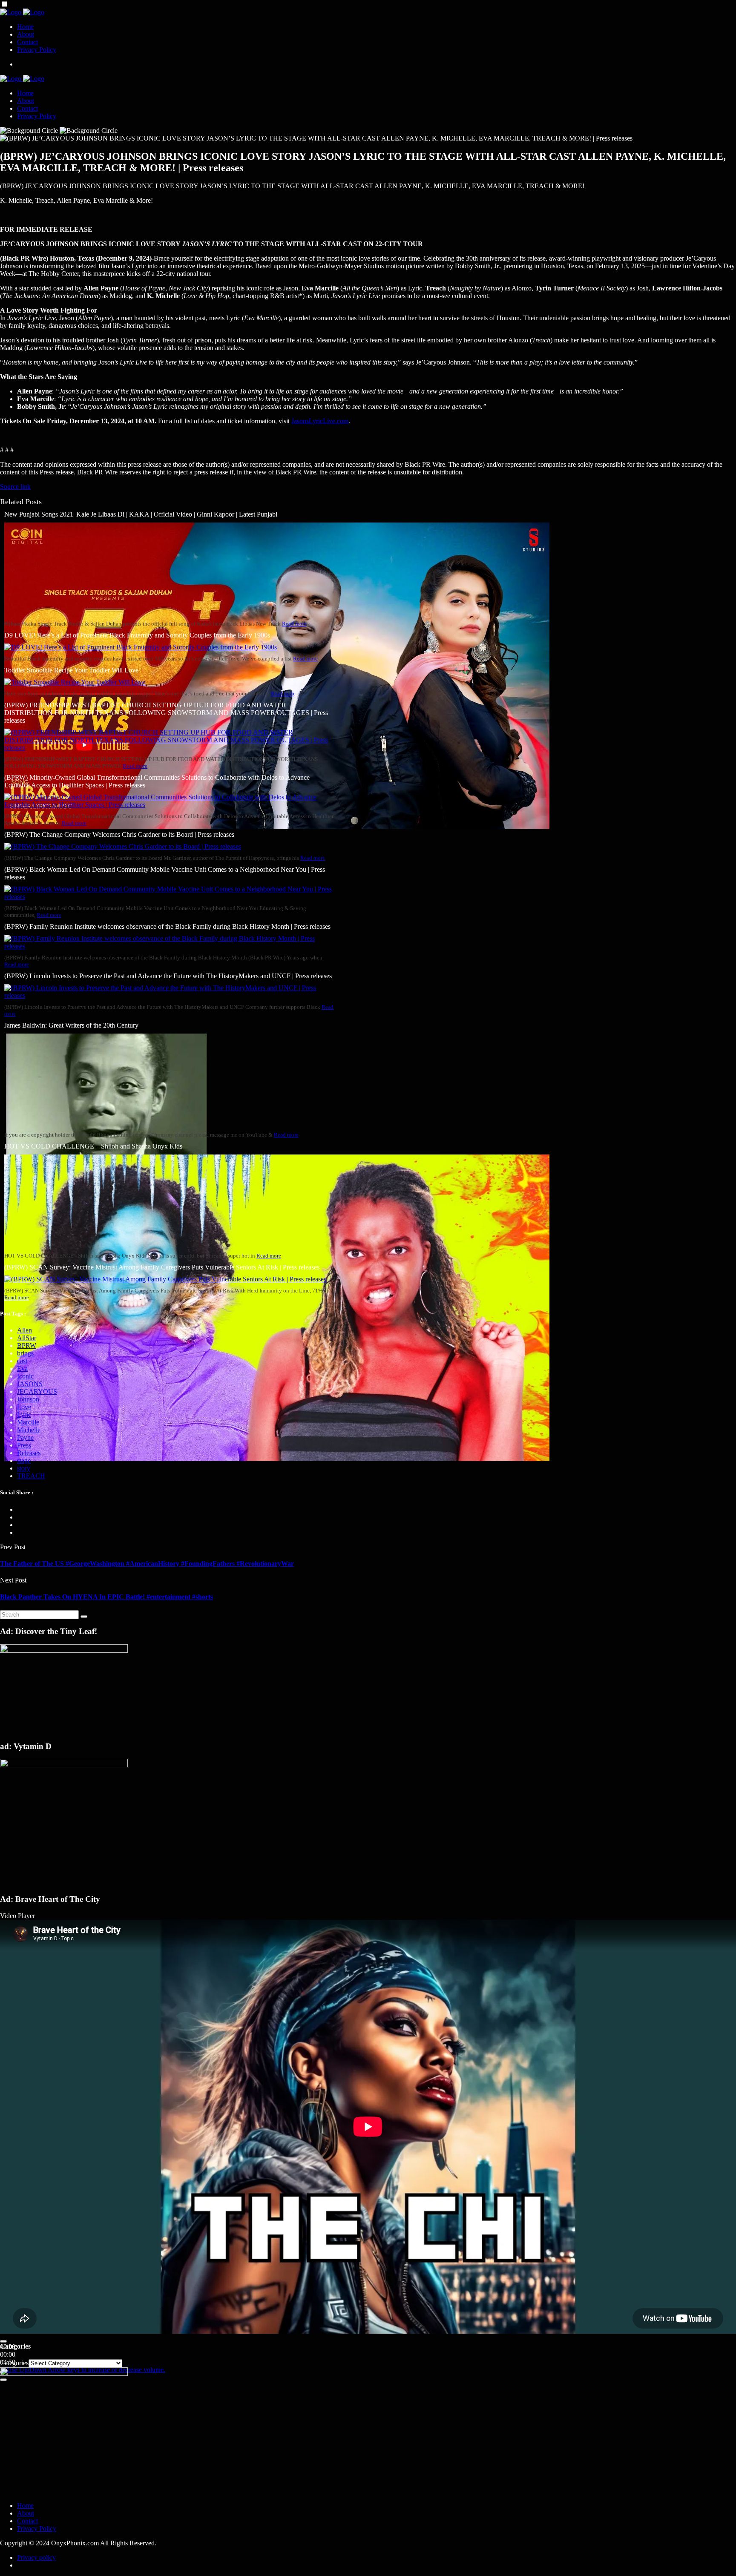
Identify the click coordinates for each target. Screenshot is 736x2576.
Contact (27, 42)
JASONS (30, 1384)
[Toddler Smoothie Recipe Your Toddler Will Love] (75, 682)
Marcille (28, 1422)
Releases (29, 1453)
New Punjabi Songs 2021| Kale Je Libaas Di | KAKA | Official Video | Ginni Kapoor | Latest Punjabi (141, 514)
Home (25, 27)
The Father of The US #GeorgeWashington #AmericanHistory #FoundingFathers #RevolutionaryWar (147, 1564)
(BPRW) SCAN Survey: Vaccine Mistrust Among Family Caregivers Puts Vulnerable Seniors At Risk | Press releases (162, 1267)
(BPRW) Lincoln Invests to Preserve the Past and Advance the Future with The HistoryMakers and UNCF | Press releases (168, 976)
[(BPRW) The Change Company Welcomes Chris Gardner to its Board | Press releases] (123, 846)
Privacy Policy (37, 50)
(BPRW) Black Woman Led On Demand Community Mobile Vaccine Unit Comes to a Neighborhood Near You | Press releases (165, 873)
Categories (14, 2363)
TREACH (31, 1476)
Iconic (25, 1376)
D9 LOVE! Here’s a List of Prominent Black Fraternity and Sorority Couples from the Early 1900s (137, 635)
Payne (25, 1437)
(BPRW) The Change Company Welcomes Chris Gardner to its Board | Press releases (119, 834)
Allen (24, 1330)
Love (24, 1407)
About (26, 34)
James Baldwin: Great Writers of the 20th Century (71, 1025)
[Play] (3, 2341)
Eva (22, 1368)
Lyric (24, 1414)
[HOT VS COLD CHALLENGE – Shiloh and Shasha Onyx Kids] (277, 1459)
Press (24, 1445)
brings (25, 1353)
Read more (294, 624)
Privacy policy (36, 2557)
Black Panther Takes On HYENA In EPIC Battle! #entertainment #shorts (106, 1597)
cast (22, 1361)
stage (24, 1460)
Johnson (28, 1399)
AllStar (27, 1338)
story (24, 1468)
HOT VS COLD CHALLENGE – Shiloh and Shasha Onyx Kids (93, 1146)
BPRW (27, 1345)
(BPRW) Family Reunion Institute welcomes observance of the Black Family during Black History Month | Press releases (167, 926)
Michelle (29, 1430)
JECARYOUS (37, 1391)
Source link (15, 487)
